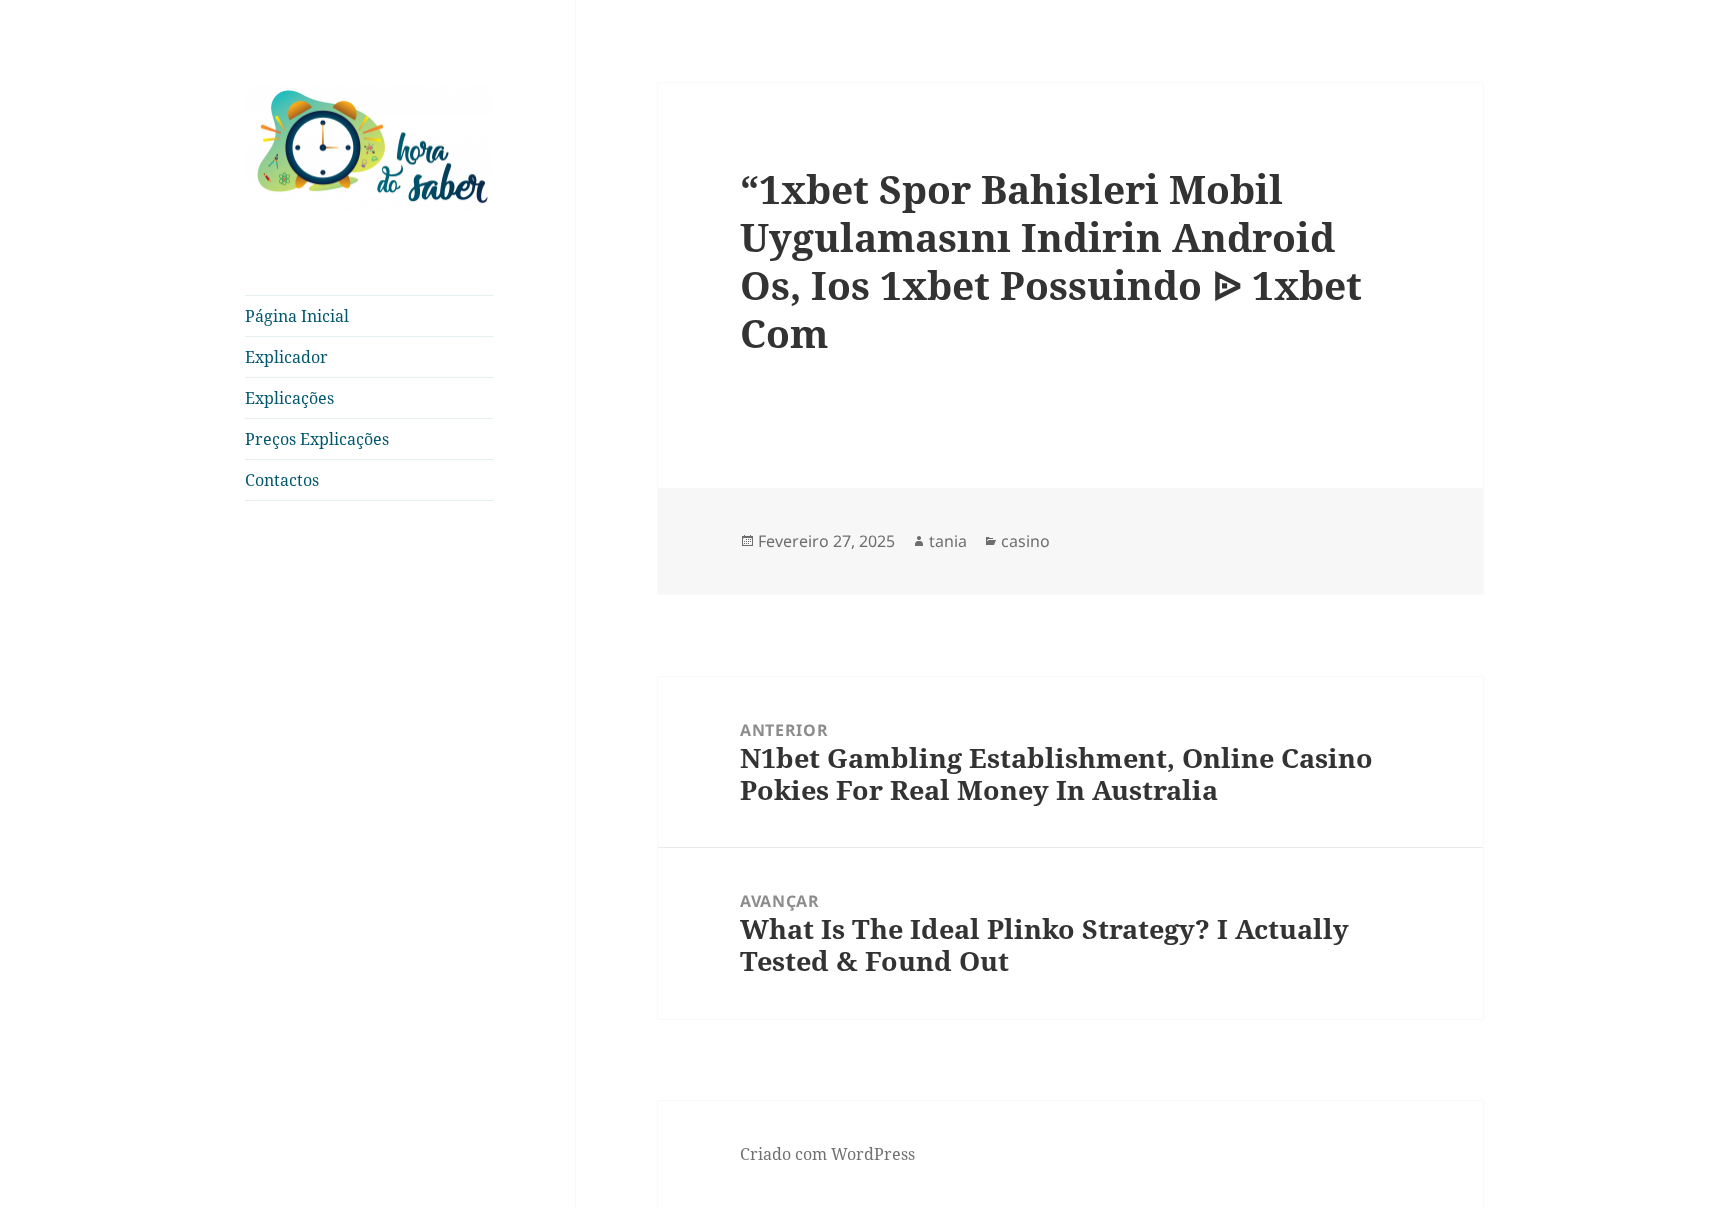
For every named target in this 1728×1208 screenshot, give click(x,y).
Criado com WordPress (827, 1154)
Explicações (289, 398)
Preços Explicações (317, 439)
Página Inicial (297, 316)
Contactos (282, 480)
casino (1025, 541)
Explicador (286, 357)
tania (948, 541)
